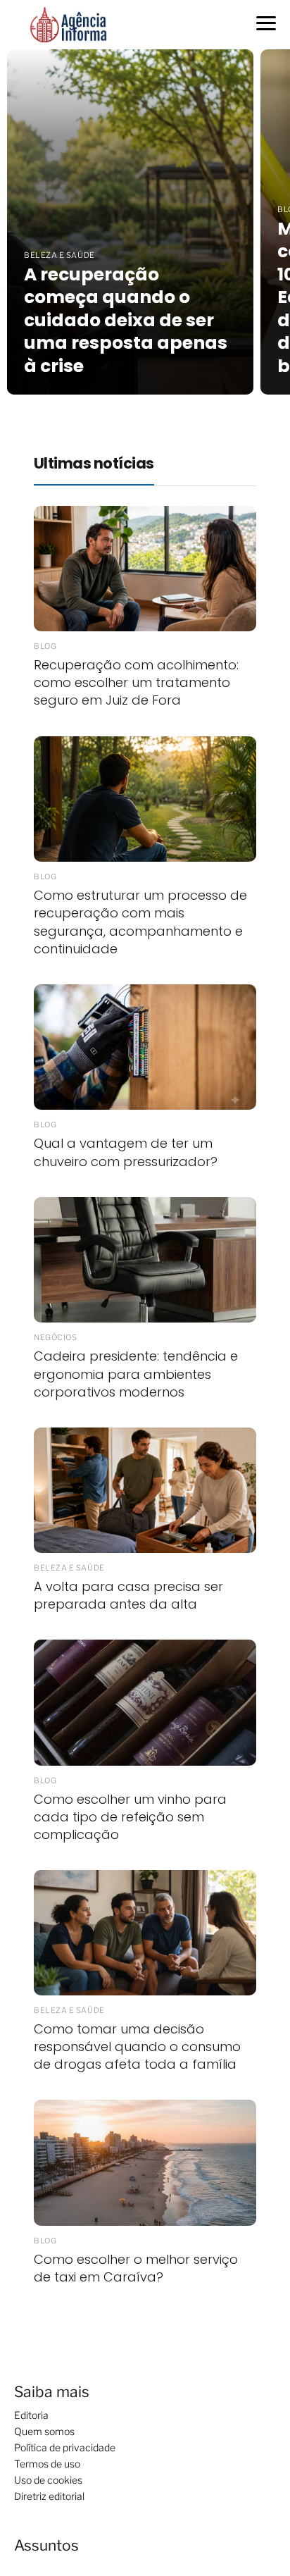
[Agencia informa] (68, 24)
